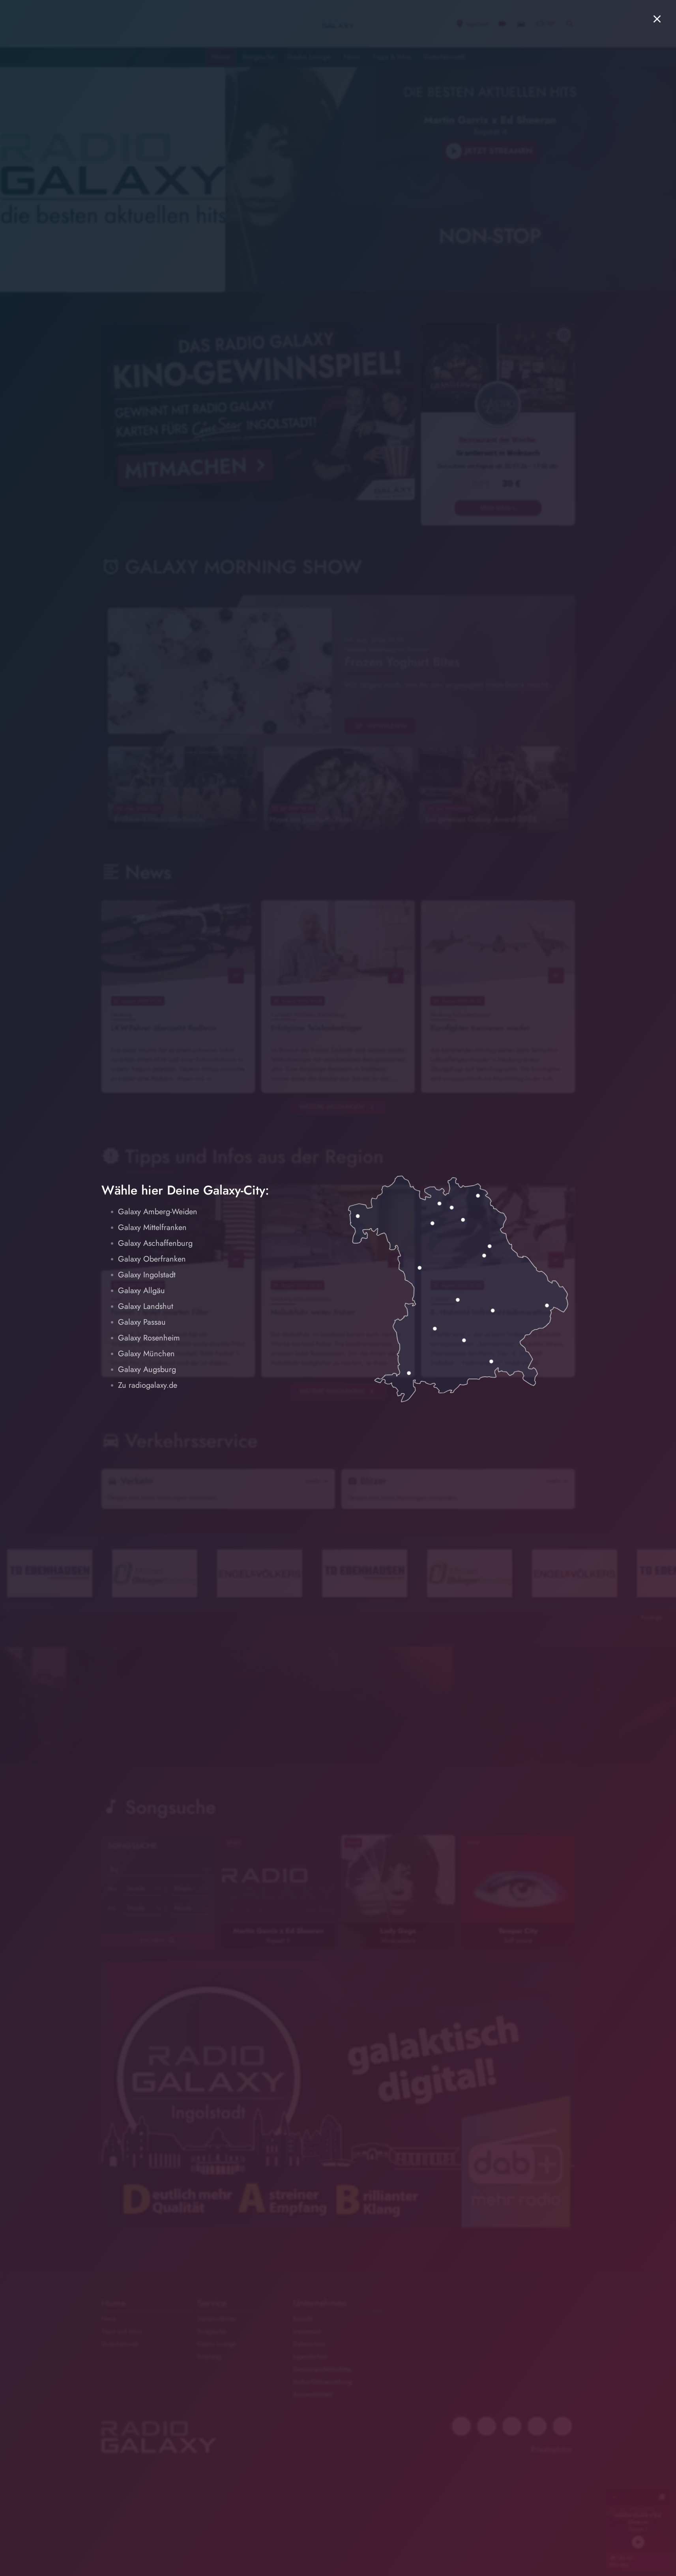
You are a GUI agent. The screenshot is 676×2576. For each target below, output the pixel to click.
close (657, 19)
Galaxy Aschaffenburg (155, 1243)
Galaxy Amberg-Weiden (158, 1212)
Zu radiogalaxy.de (148, 1385)
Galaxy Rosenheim (149, 1338)
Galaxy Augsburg (147, 1369)
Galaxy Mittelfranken (152, 1227)
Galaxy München (146, 1354)
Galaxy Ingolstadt (147, 1275)
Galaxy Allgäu (141, 1291)
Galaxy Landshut (146, 1306)
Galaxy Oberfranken (152, 1259)
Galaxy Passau (142, 1322)
